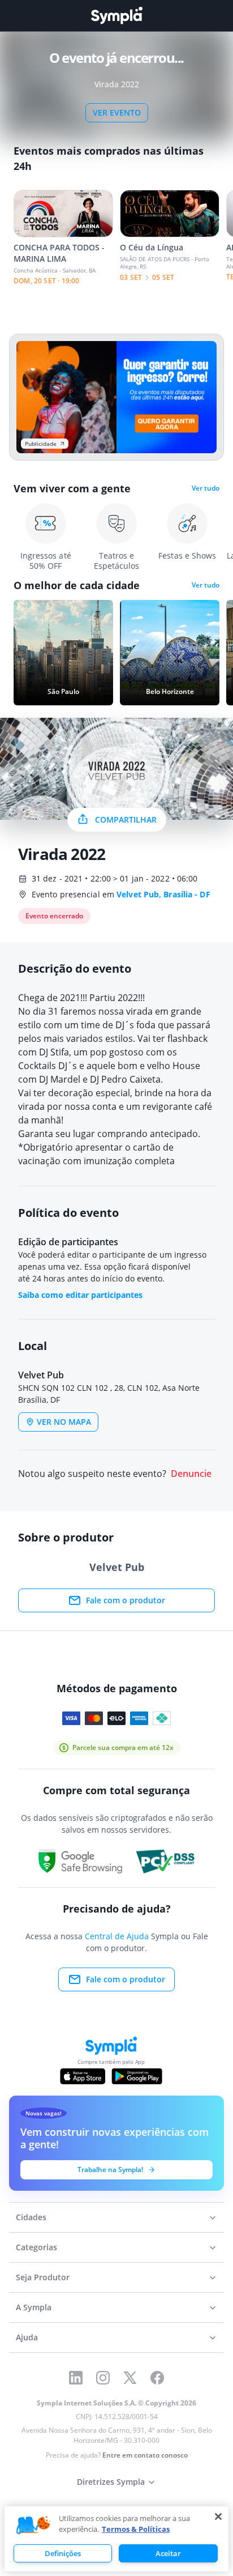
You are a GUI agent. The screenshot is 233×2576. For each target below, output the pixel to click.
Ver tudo (206, 488)
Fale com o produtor (126, 1600)
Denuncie (191, 1474)
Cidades (31, 2217)
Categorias (36, 2247)
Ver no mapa (64, 1422)
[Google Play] (137, 2076)
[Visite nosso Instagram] (103, 2378)
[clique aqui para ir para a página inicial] (116, 16)
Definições (63, 2553)
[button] (33, 2526)
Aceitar (168, 2553)
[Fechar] (218, 2517)
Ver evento (117, 112)
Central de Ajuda (117, 1936)
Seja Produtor (43, 2277)
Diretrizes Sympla (111, 2482)
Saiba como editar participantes (80, 1295)
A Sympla (34, 2307)
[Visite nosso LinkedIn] (76, 2378)
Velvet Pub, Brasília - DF (163, 894)
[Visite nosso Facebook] (157, 2378)
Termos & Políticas (136, 2529)
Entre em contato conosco (145, 2455)
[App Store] (83, 2076)
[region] (116, 2539)
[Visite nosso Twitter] (130, 2378)
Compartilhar (126, 819)
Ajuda (27, 2337)
